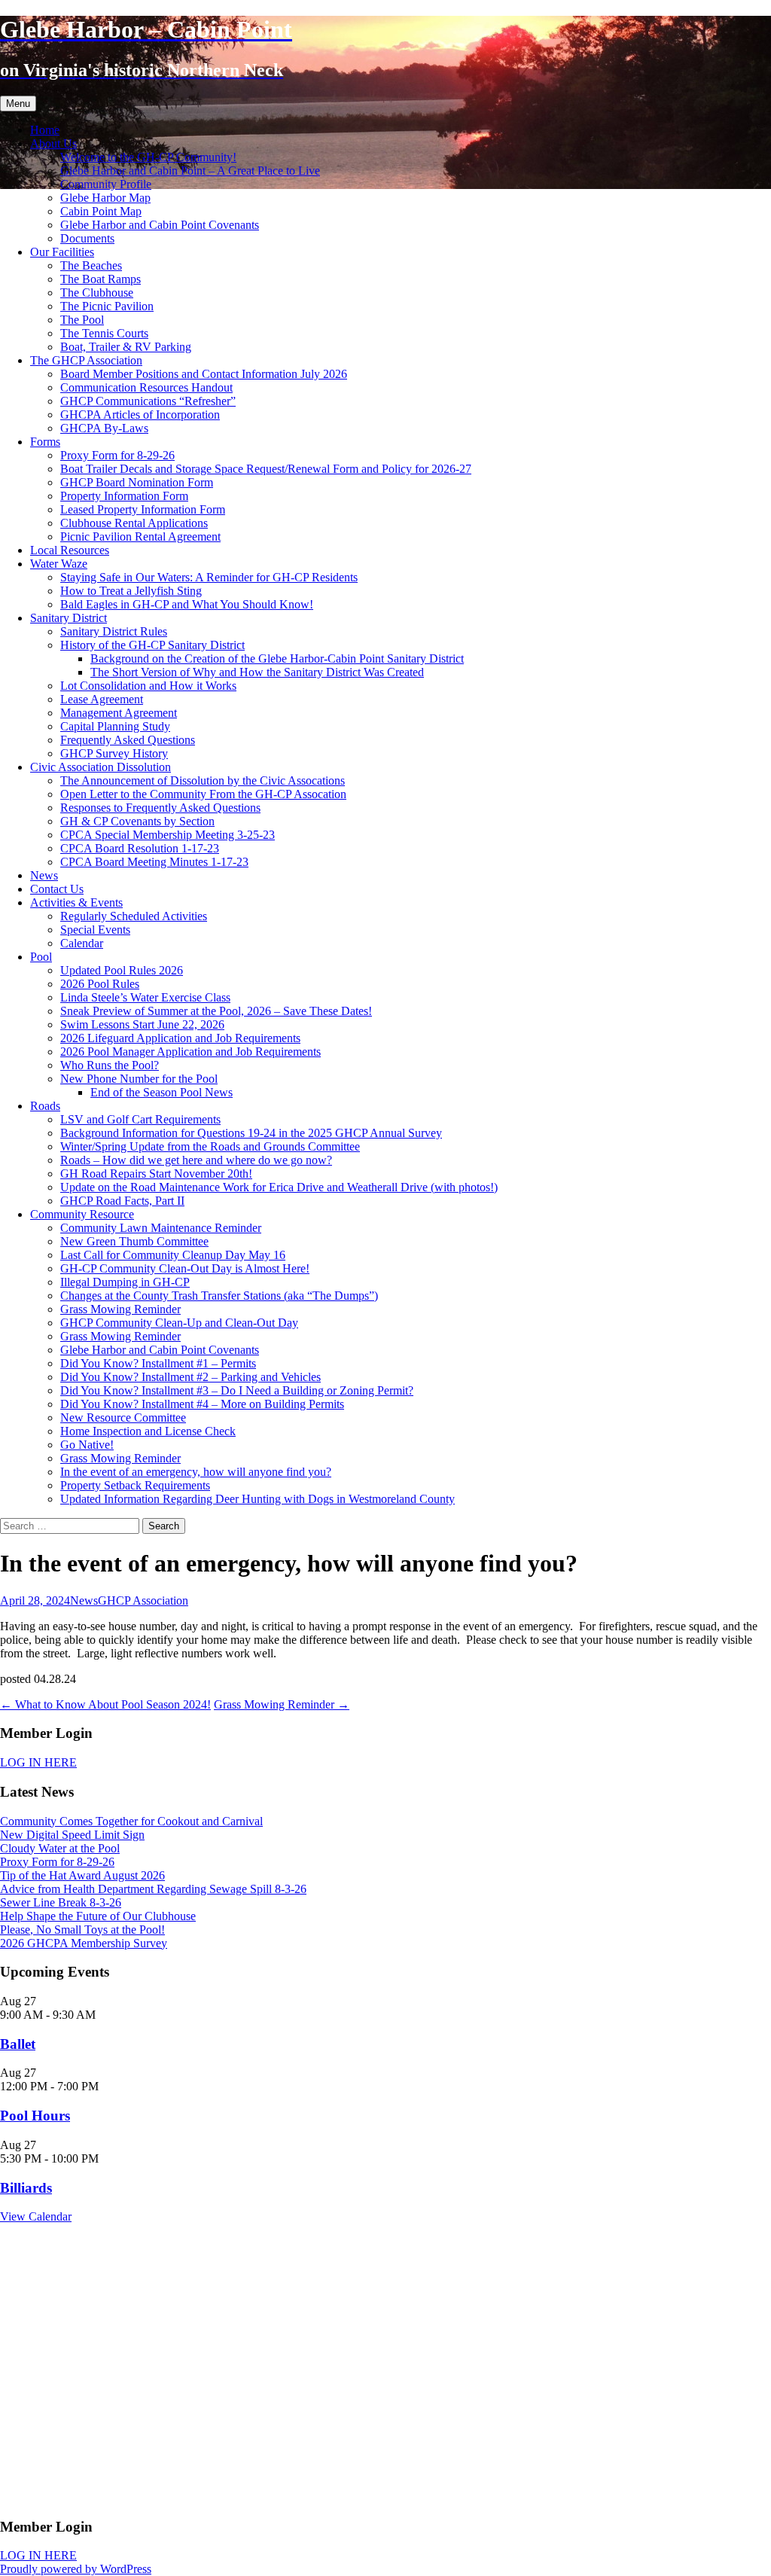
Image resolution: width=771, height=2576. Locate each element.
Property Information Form (124, 496)
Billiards (26, 2188)
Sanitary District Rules (114, 631)
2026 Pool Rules (100, 984)
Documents (87, 238)
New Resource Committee (123, 1418)
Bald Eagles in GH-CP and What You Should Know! (187, 604)
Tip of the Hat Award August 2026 (82, 1875)
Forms (45, 442)
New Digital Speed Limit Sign (72, 1835)
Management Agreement (119, 713)
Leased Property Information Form (143, 509)
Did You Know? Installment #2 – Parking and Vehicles (190, 1377)
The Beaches (91, 265)
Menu (18, 104)
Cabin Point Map (101, 211)
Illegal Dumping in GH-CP (125, 1282)
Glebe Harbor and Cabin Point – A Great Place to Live (190, 171)
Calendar (82, 943)
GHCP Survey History (114, 753)
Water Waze (59, 564)
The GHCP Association (86, 360)
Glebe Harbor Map (105, 198)
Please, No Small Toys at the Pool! (82, 1930)
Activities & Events (76, 902)
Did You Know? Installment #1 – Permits (158, 1363)
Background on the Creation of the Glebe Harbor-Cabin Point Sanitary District (277, 658)
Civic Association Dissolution (101, 767)
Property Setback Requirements (135, 1485)
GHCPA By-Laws (104, 428)
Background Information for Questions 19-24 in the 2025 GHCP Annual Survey (251, 1133)
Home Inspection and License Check (148, 1431)
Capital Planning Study (115, 726)
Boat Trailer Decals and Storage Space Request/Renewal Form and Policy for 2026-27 (266, 469)
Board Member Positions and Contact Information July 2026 (204, 374)
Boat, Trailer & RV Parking (126, 347)
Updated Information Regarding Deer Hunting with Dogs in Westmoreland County (258, 1499)
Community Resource (82, 1214)
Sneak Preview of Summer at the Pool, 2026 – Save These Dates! (216, 1011)
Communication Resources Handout (146, 387)
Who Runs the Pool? (110, 1065)
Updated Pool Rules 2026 (122, 970)
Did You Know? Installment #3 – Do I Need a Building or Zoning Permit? (237, 1390)
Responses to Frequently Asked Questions (160, 808)
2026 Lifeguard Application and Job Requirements (180, 1038)
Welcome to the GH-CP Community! (148, 157)
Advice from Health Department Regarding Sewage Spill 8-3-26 (153, 1889)
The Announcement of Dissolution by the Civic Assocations (203, 780)
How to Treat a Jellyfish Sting (131, 591)
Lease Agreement (102, 699)
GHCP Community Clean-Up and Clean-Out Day (179, 1323)
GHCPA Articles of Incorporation (140, 415)
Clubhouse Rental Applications (134, 523)
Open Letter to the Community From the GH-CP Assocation (203, 794)
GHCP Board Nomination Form (137, 482)
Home (45, 130)
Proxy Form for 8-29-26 (117, 455)
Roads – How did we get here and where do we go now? (196, 1160)
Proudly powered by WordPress (76, 2569)
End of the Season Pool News (162, 1092)
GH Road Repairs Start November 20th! (156, 1174)
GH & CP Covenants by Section (137, 821)
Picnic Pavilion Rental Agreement (140, 537)
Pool (41, 957)
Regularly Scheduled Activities (134, 916)
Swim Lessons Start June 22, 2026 (142, 1024)
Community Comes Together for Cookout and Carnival (131, 1821)
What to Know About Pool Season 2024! (105, 1704)
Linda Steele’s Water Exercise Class (145, 997)
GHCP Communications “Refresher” (148, 401)
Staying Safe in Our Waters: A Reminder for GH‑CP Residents (209, 577)
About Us (53, 143)
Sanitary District (69, 618)
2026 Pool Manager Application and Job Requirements (190, 1052)
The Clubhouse (97, 293)
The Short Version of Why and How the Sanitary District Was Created (257, 672)
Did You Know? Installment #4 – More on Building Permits (202, 1404)
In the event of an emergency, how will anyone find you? (196, 1472)
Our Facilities (62, 252)
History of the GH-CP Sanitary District (152, 645)
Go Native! (87, 1445)
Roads (45, 1106)
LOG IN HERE (38, 1762)
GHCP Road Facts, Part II (122, 1201)
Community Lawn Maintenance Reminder (161, 1228)
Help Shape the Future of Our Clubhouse (98, 1916)
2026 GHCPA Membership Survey (84, 1943)
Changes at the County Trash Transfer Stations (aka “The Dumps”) (219, 1296)
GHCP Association (143, 1600)
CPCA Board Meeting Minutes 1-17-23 (154, 862)
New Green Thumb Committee (134, 1241)
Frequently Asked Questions (128, 740)
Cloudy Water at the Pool (60, 1848)
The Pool (82, 320)
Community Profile (106, 184)
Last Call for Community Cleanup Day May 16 (173, 1255)
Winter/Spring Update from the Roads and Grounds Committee (210, 1146)
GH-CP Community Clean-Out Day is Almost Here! (185, 1268)
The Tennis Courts (104, 333)
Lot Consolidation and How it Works (148, 686)
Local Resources (70, 550)
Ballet (18, 2044)
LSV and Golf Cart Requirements (140, 1119)
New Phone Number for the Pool (139, 1079)
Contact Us (57, 889)
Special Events (95, 930)
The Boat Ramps (101, 279)
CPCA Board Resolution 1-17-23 (140, 848)
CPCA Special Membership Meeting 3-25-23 (168, 835)
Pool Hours (35, 2116)
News (44, 875)
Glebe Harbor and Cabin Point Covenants (160, 225)
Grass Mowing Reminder (120, 1309)
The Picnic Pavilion (107, 306)
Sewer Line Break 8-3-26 (61, 1902)
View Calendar (36, 2216)
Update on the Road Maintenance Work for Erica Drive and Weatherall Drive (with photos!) (279, 1187)
